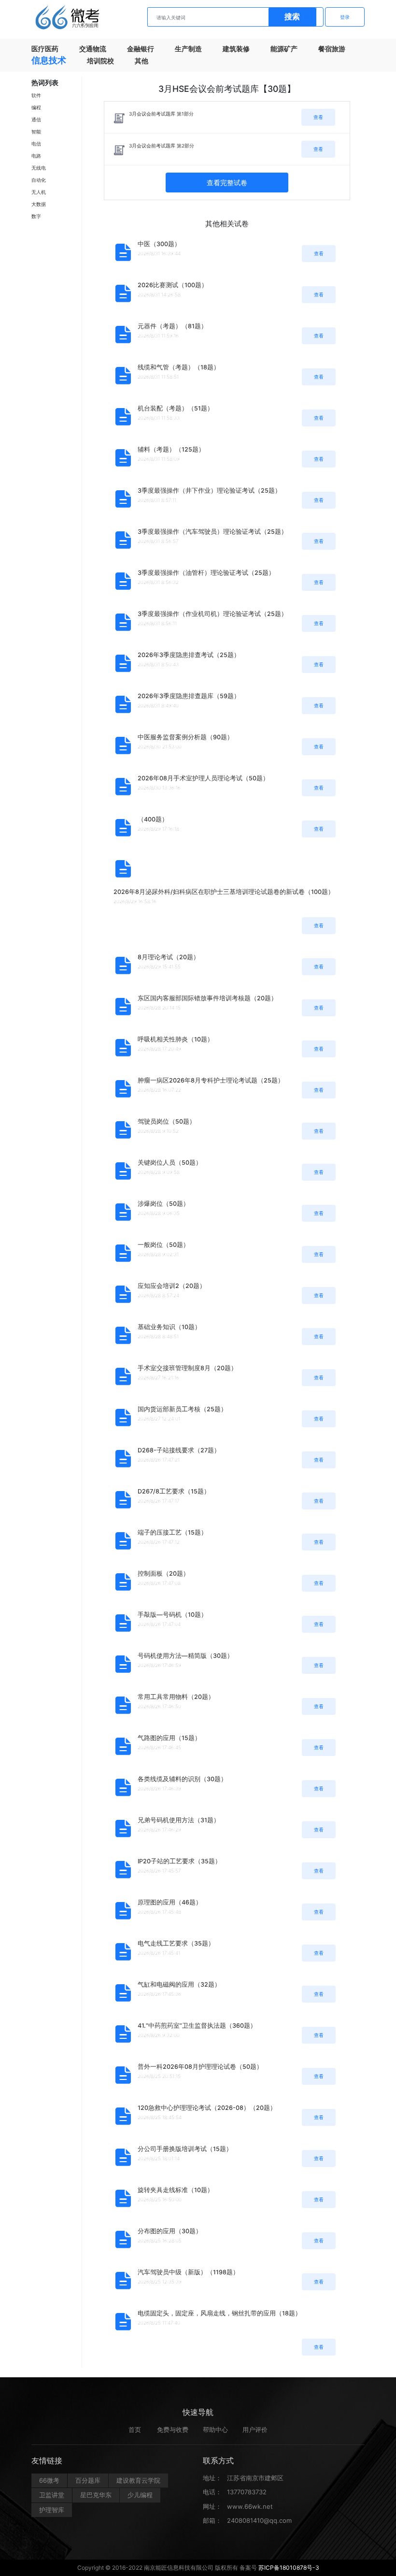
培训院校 (100, 61)
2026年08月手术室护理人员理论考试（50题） (203, 778)
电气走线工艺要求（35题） (176, 1943)
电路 (36, 156)
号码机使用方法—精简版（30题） (185, 1656)
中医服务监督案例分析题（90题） (185, 737)
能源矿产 (284, 49)
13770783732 (247, 2492)
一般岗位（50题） (163, 1245)
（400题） (153, 819)
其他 (141, 61)
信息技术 (49, 60)
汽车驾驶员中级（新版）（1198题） (188, 2272)
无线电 (39, 168)
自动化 (39, 180)
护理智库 (52, 2510)
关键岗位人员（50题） (170, 1163)
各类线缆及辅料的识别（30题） (182, 1779)
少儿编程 (140, 2495)
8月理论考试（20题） (169, 957)
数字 (36, 216)
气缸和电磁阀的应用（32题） (179, 1984)
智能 (36, 132)
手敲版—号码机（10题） (172, 1615)
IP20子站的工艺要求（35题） (179, 1861)
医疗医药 (45, 49)
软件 (36, 95)
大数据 (39, 204)
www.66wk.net (250, 2506)
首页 (135, 2430)
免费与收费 (173, 2430)
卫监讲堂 (52, 2495)
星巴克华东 (96, 2495)
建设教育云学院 (138, 2480)
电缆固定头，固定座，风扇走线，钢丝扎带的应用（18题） (219, 2313)
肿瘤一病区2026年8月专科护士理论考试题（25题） (211, 1080)
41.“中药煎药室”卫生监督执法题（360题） (197, 2026)
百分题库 (88, 2480)
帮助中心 (215, 2430)
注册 (304, 17)
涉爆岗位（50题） (163, 1204)
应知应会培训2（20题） (172, 1286)
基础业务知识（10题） (169, 1327)
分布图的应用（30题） (170, 2231)
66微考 (49, 2480)
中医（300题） (159, 244)
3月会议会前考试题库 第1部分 (161, 114)
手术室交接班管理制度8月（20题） (187, 1368)
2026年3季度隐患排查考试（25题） (189, 655)
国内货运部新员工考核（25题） (182, 1409)
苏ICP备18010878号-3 (289, 2568)
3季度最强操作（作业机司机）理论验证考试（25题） (212, 614)
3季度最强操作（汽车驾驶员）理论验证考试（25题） (212, 532)
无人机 (39, 192)
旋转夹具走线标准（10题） (176, 2190)
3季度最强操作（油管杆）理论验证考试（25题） (206, 573)
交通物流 (93, 49)
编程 (36, 107)
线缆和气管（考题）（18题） (179, 367)
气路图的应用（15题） (169, 1738)
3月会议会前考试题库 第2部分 (162, 146)
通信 (36, 119)
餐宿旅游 (332, 49)
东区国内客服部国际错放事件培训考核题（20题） (207, 998)
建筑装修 (236, 49)
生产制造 (188, 49)
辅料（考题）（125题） (171, 449)
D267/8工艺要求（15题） (174, 1491)
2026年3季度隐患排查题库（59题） (189, 696)
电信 (36, 144)
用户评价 (255, 2430)
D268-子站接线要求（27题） (179, 1450)
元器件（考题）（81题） (172, 326)
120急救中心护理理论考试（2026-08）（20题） (207, 2108)
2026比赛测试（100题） (173, 285)
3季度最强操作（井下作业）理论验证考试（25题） (209, 490)
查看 (318, 117)
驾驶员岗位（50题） (167, 1121)
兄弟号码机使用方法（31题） (179, 1820)
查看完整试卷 (227, 183)
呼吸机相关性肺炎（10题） (176, 1039)
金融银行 (141, 49)
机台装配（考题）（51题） (176, 408)
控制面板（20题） (163, 1573)
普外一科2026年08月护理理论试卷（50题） (200, 2067)
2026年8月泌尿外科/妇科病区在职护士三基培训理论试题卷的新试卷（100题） (224, 892)
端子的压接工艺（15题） (172, 1532)
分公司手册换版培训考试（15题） (185, 2149)
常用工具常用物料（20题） (176, 1697)
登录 (345, 17)
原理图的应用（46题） (170, 1902)
